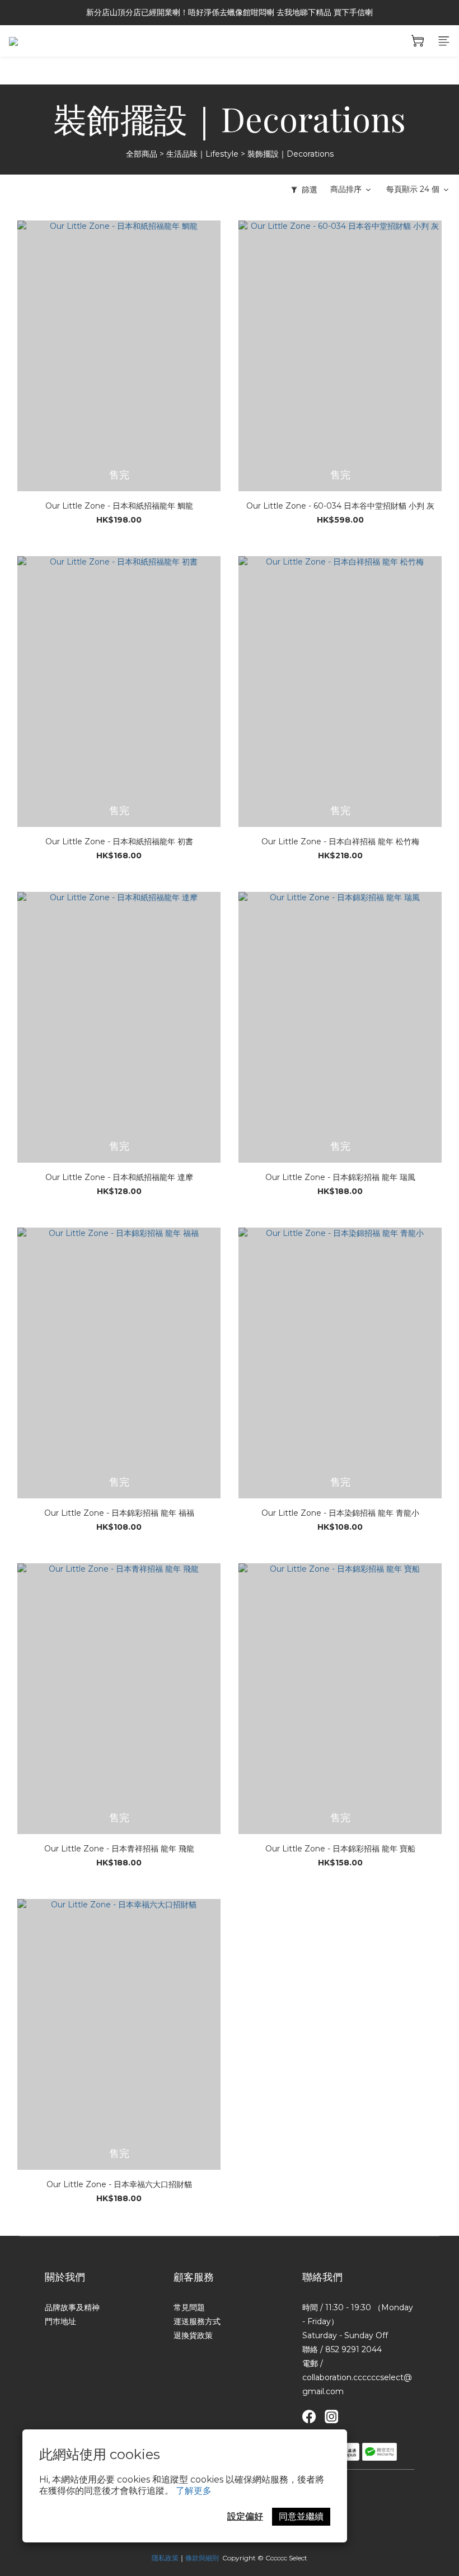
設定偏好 (245, 2516)
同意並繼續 (301, 2516)
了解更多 (194, 2491)
